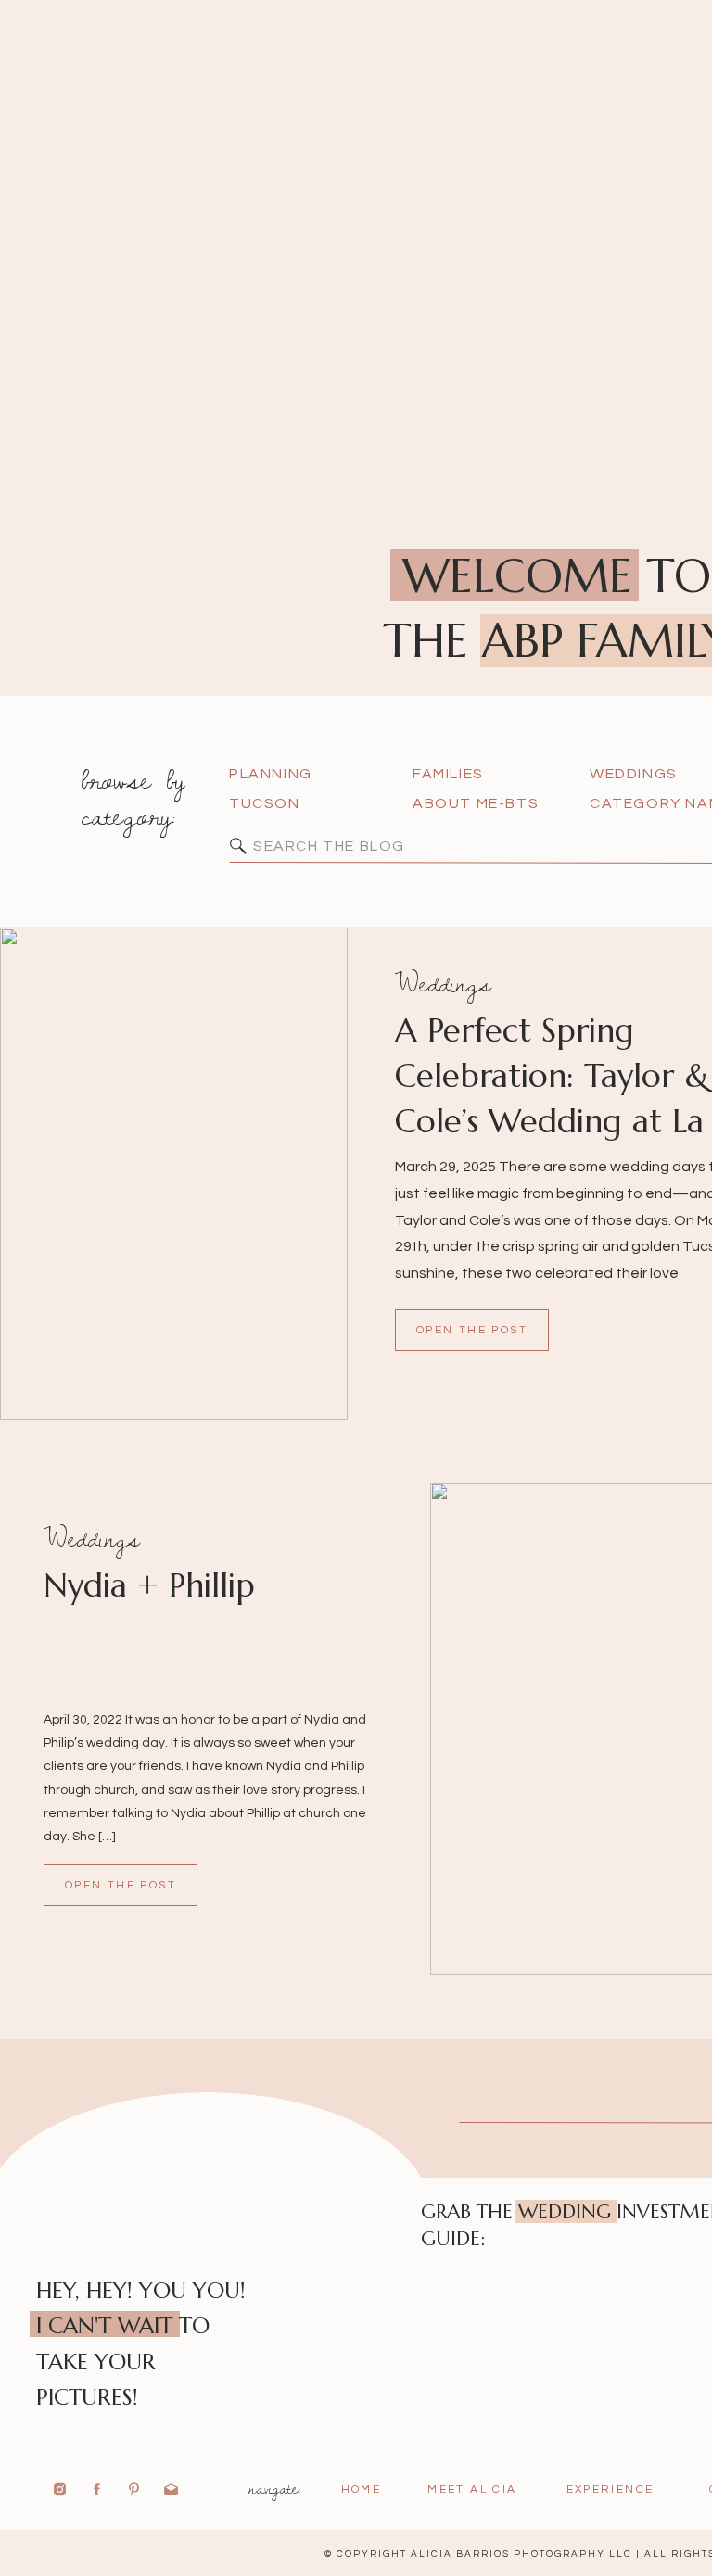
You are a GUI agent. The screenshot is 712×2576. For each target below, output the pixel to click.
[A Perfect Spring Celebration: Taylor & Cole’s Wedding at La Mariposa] (174, 1174)
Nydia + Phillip (149, 1585)
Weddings (443, 983)
